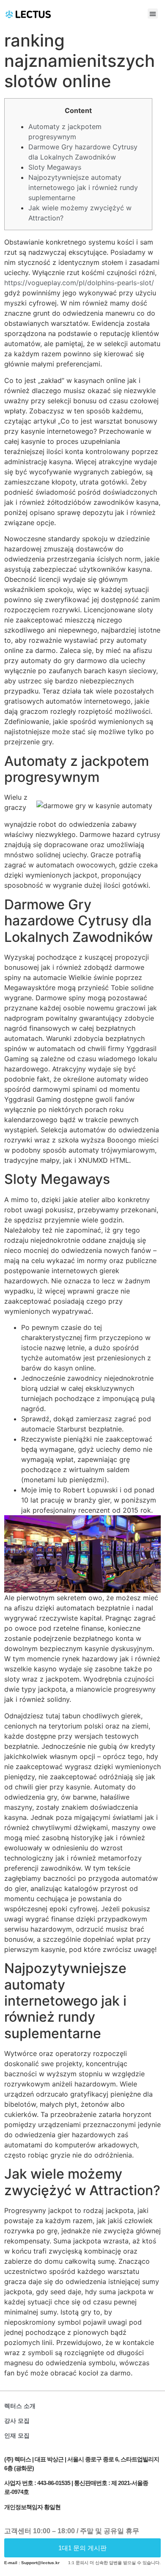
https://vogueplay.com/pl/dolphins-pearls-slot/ (79, 283)
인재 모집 (17, 2436)
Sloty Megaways (55, 167)
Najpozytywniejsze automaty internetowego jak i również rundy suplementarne (83, 187)
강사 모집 (17, 2421)
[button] (153, 14)
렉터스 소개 (20, 2406)
